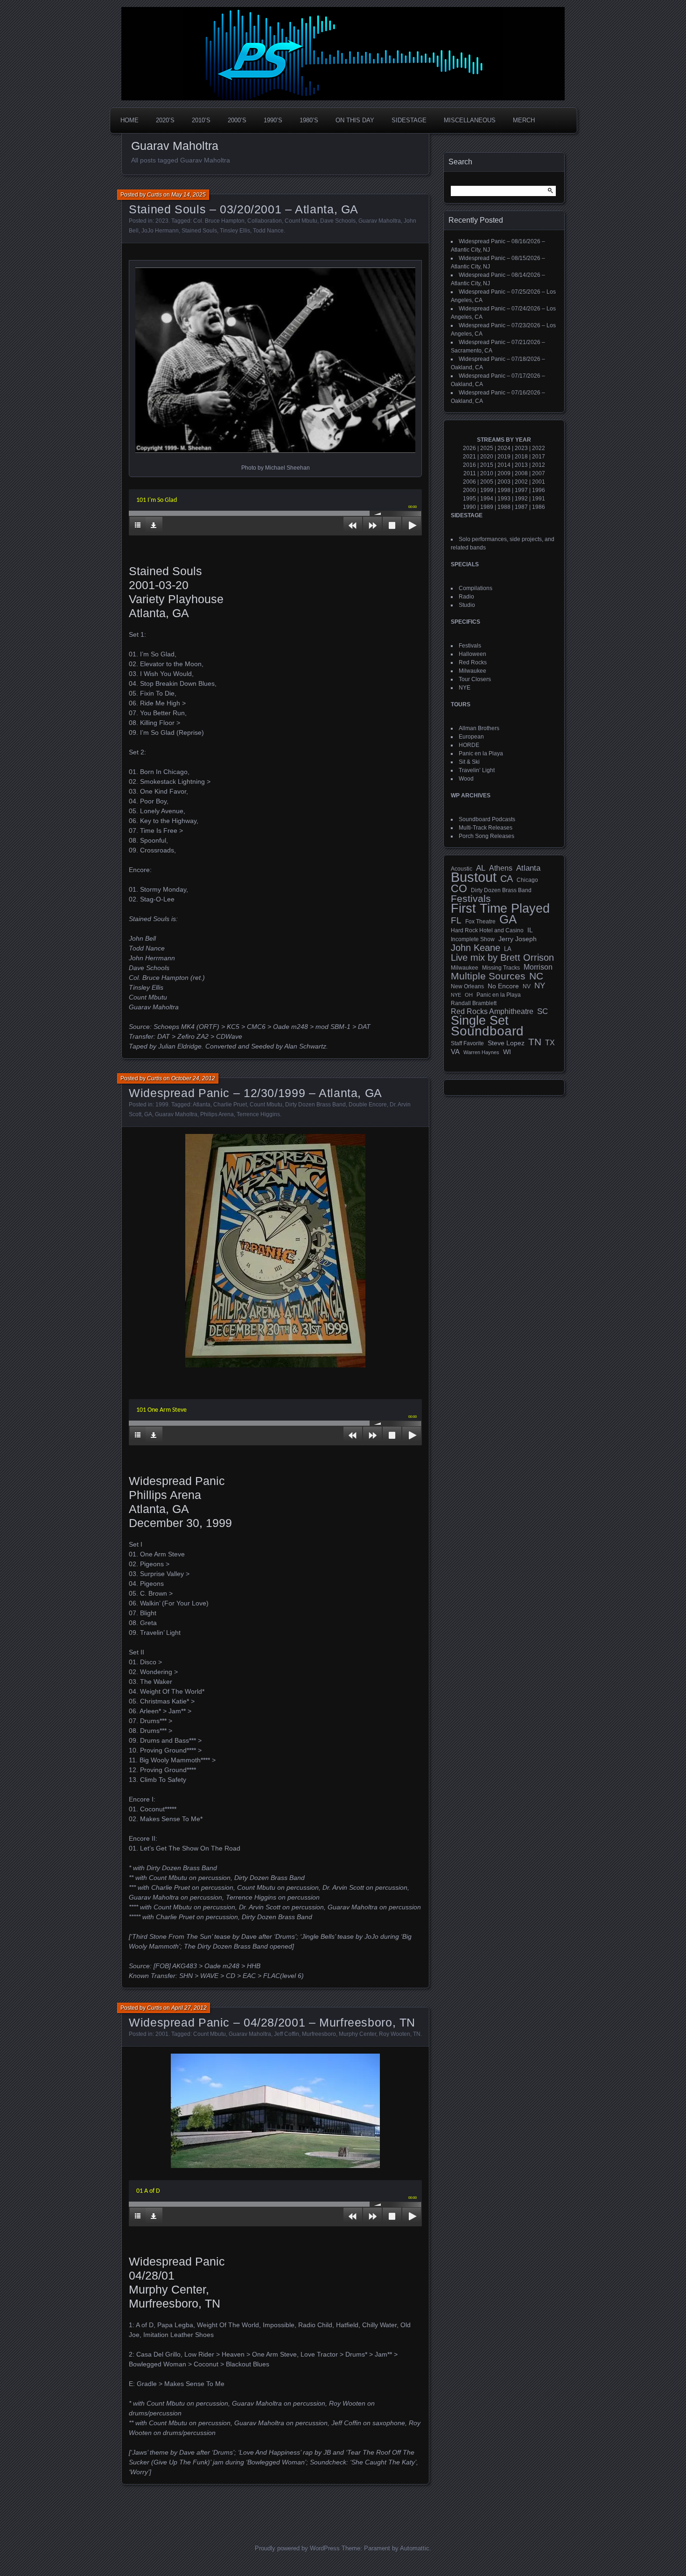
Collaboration (265, 221)
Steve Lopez (506, 1043)
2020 (487, 457)
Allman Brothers (479, 728)
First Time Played (500, 908)
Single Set (480, 1021)
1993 (504, 499)
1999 (162, 1105)
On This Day (355, 120)
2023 (162, 221)
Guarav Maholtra (380, 221)
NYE (465, 688)
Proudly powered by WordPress (297, 2548)
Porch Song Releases (486, 836)
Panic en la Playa (481, 753)
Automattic (415, 2548)
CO (459, 888)
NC (536, 976)
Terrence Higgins (258, 1114)
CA (507, 879)
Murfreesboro (319, 2034)
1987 (521, 507)
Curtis (154, 195)
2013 (521, 465)
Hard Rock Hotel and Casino (487, 930)
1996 (539, 490)
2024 (504, 448)
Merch (524, 120)
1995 (469, 499)
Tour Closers (475, 679)
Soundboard (487, 1031)
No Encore (503, 986)
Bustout (474, 877)
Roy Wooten (395, 2034)
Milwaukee (472, 671)
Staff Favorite (467, 1043)
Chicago (527, 880)
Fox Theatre (480, 922)
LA (508, 949)
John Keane (476, 948)
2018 (521, 457)
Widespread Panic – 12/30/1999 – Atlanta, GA (255, 1093)
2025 (487, 448)
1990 (469, 507)
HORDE (469, 745)
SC (542, 1012)
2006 (469, 482)
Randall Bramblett (474, 1003)
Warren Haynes (481, 1052)
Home (129, 120)
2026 (469, 448)
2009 (504, 473)
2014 (504, 465)
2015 (487, 465)
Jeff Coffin (287, 2034)
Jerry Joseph (518, 939)
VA (455, 1052)
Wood (466, 779)
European (471, 737)
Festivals (470, 646)
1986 (539, 507)
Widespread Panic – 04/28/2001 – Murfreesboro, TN (272, 2022)
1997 (521, 490)
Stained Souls (199, 231)
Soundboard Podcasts (487, 819)
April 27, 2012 (189, 2008)
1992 (521, 499)
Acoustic (462, 869)
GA (148, 1114)
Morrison (538, 967)
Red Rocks (473, 662)
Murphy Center (357, 2034)
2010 (487, 473)
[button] (275, 360)
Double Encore (368, 1105)
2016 (469, 465)
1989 (487, 507)
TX (550, 1042)
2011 (470, 473)
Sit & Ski (469, 762)
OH (469, 995)
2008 (521, 473)
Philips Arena (217, 1114)
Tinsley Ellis (235, 231)
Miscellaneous (470, 120)
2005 (487, 482)
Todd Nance (268, 231)
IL (530, 930)
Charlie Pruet (230, 1105)
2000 (469, 490)
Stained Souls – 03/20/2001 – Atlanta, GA (244, 209)
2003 (504, 482)
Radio (466, 597)
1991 (539, 499)
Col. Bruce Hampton (219, 221)
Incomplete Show (473, 939)
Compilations (476, 588)
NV (527, 986)
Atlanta (202, 1105)
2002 (521, 482)
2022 (539, 448)
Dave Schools (338, 221)
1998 (504, 490)
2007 (539, 473)
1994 (487, 499)
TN (417, 2034)
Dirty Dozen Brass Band (315, 1105)
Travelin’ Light (477, 770)
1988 (504, 507)
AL (481, 868)
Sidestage (409, 120)
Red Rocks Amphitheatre (492, 1011)
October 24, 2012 (193, 1078)
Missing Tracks (501, 968)
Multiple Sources (488, 976)
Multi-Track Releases (486, 828)
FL (456, 921)
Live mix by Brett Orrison (502, 957)
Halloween (472, 654)
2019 (504, 457)
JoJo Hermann (160, 231)
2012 (539, 465)
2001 (162, 2034)
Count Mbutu (301, 221)
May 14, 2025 (189, 195)
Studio (467, 605)
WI (507, 1052)
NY (540, 986)
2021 (469, 457)
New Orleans (467, 986)
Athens (501, 868)
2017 (539, 457)
